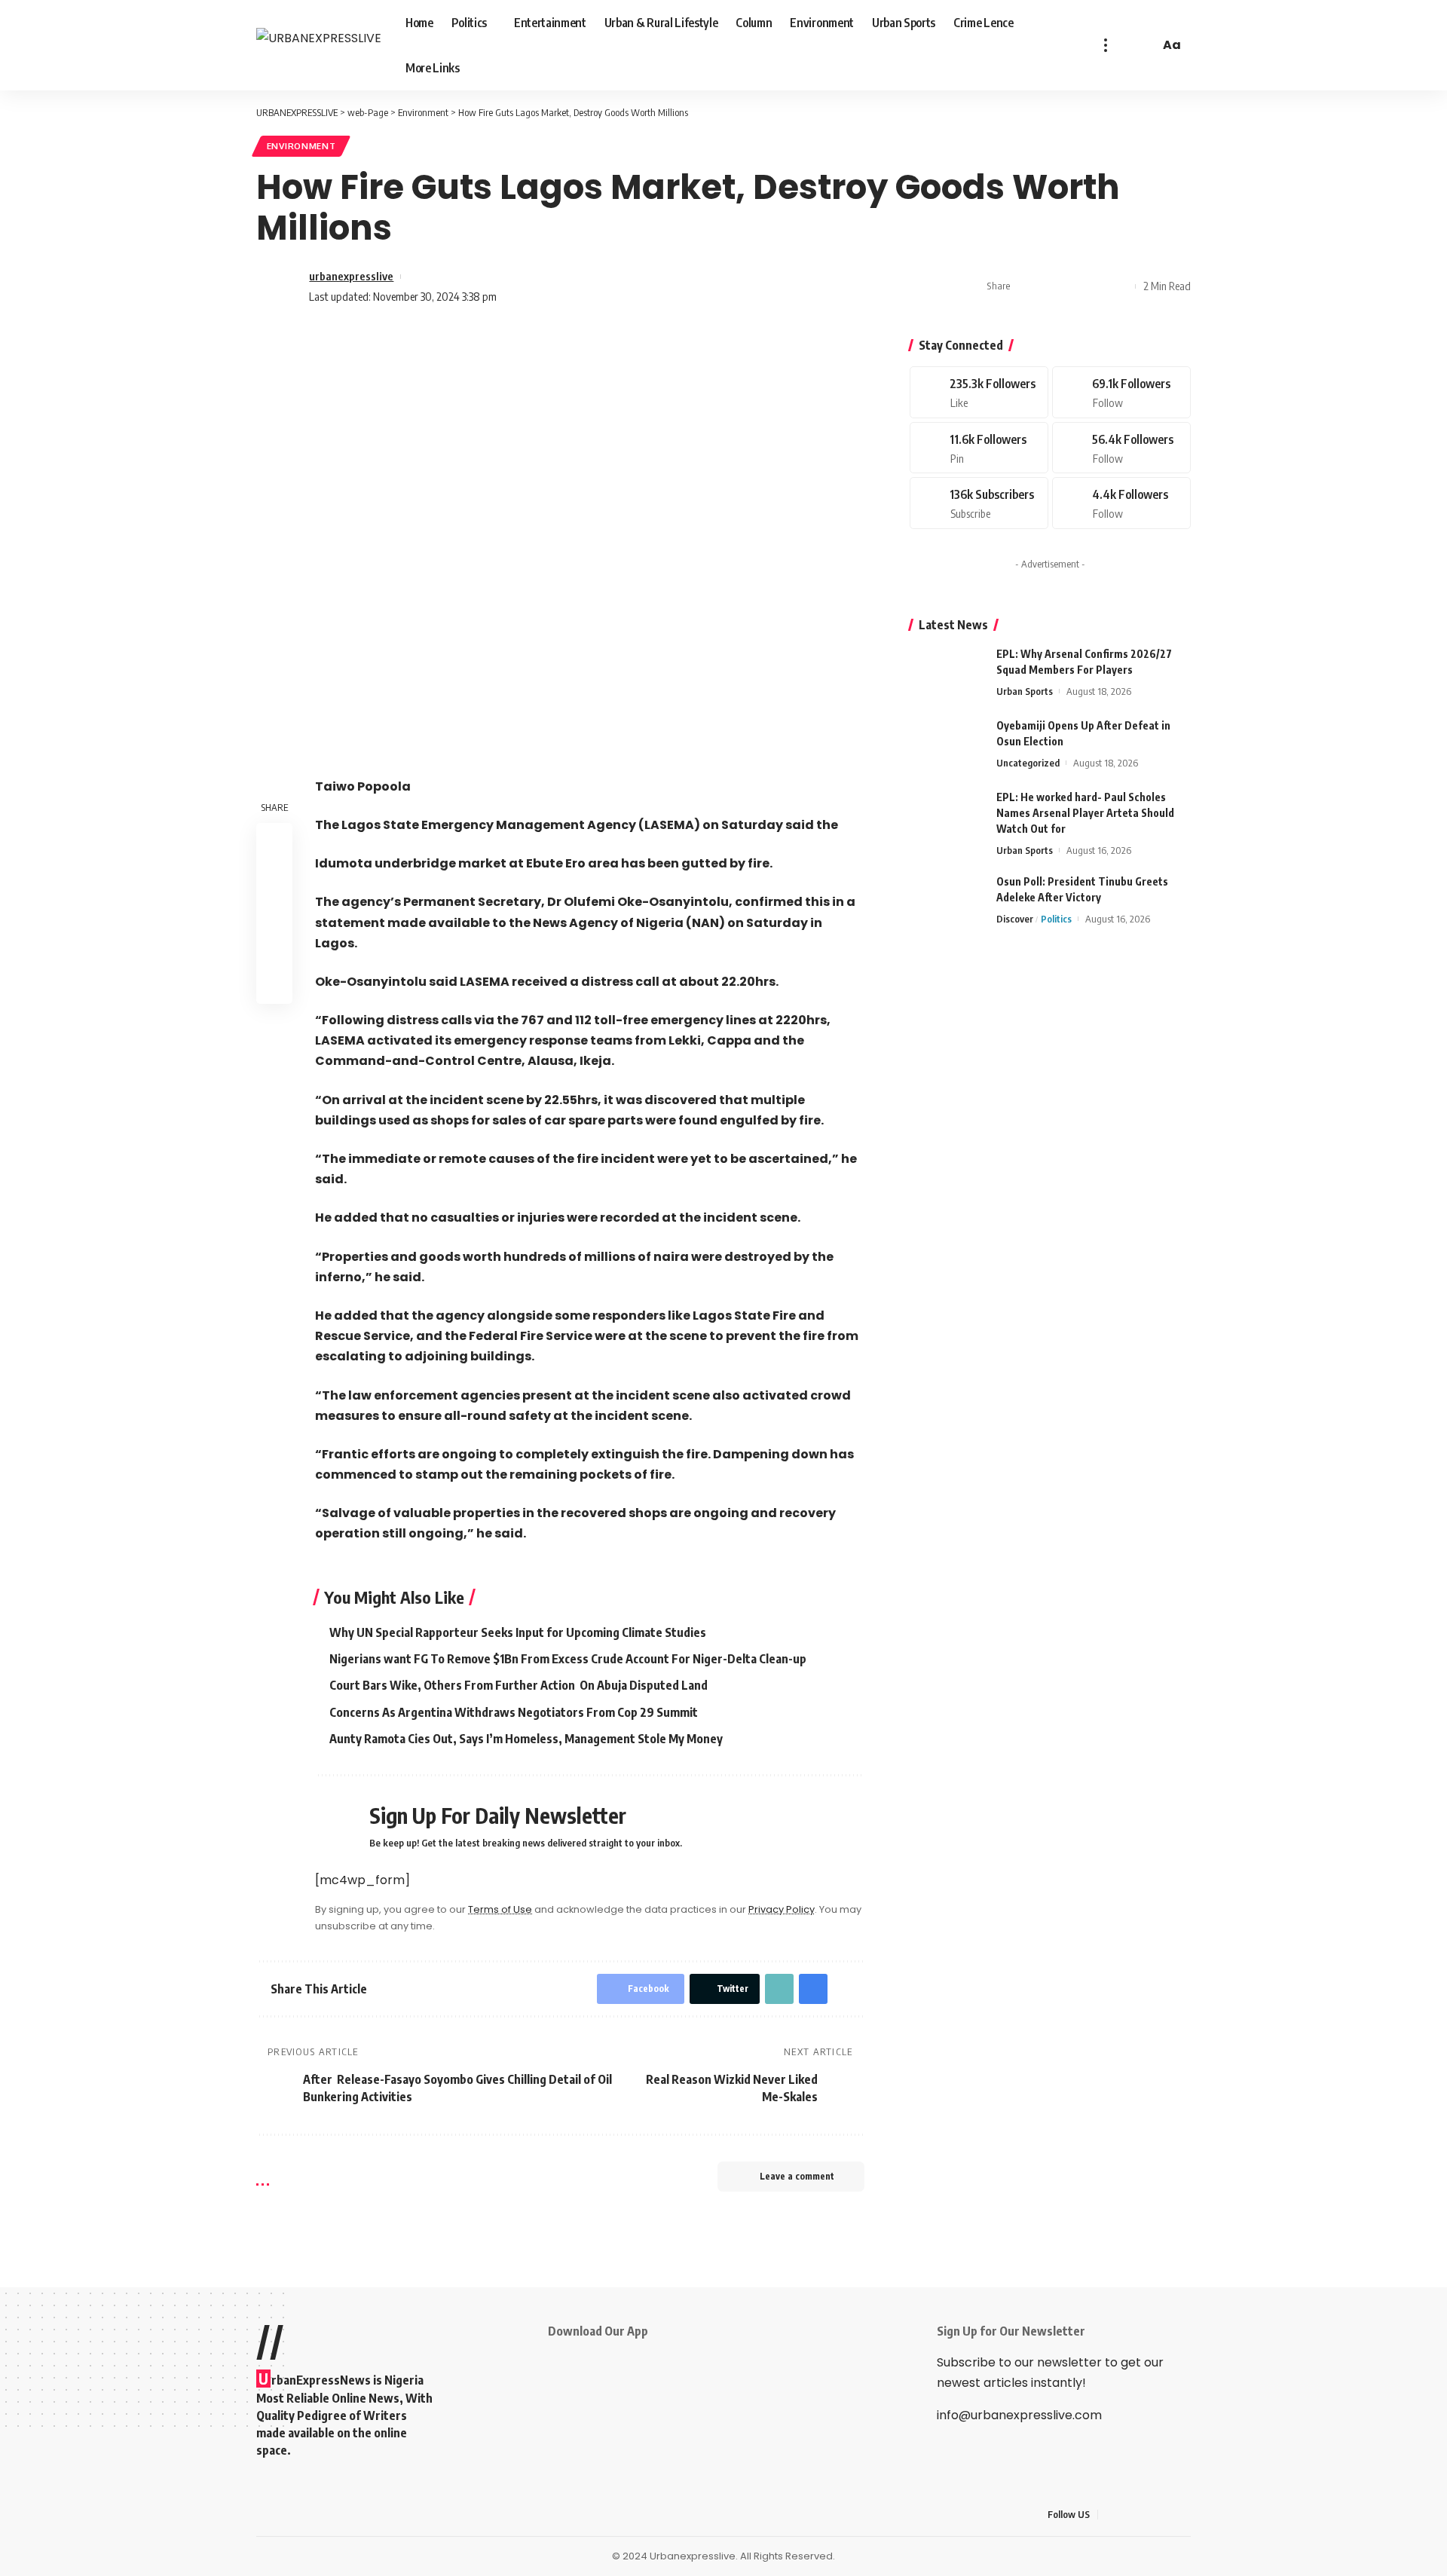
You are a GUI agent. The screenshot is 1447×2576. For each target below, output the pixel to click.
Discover (1015, 919)
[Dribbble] (1121, 503)
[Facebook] (979, 392)
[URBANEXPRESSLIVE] (319, 45)
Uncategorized (1028, 763)
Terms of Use (500, 1909)
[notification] (1126, 45)
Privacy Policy (782, 1909)
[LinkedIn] (1182, 2515)
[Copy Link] (1073, 286)
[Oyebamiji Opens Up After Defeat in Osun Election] (947, 746)
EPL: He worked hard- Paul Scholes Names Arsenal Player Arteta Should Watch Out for (1085, 813)
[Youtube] (979, 503)
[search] (1146, 45)
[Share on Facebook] (1026, 286)
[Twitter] (1121, 392)
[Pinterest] (979, 448)
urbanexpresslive (351, 276)
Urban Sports (1025, 691)
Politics (1056, 919)
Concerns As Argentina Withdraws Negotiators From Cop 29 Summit (514, 1712)
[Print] (1097, 286)
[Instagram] (1121, 448)
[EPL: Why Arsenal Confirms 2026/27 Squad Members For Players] (947, 674)
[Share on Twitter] (1050, 286)
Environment (301, 146)
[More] (1120, 286)
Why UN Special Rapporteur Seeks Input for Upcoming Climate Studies (518, 1632)
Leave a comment (797, 2176)
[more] (1106, 45)
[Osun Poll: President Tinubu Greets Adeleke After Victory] (947, 902)
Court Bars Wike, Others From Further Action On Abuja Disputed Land (519, 1685)
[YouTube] (1146, 2515)
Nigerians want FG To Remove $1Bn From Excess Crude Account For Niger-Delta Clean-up (568, 1659)
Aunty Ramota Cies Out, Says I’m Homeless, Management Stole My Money (526, 1739)
